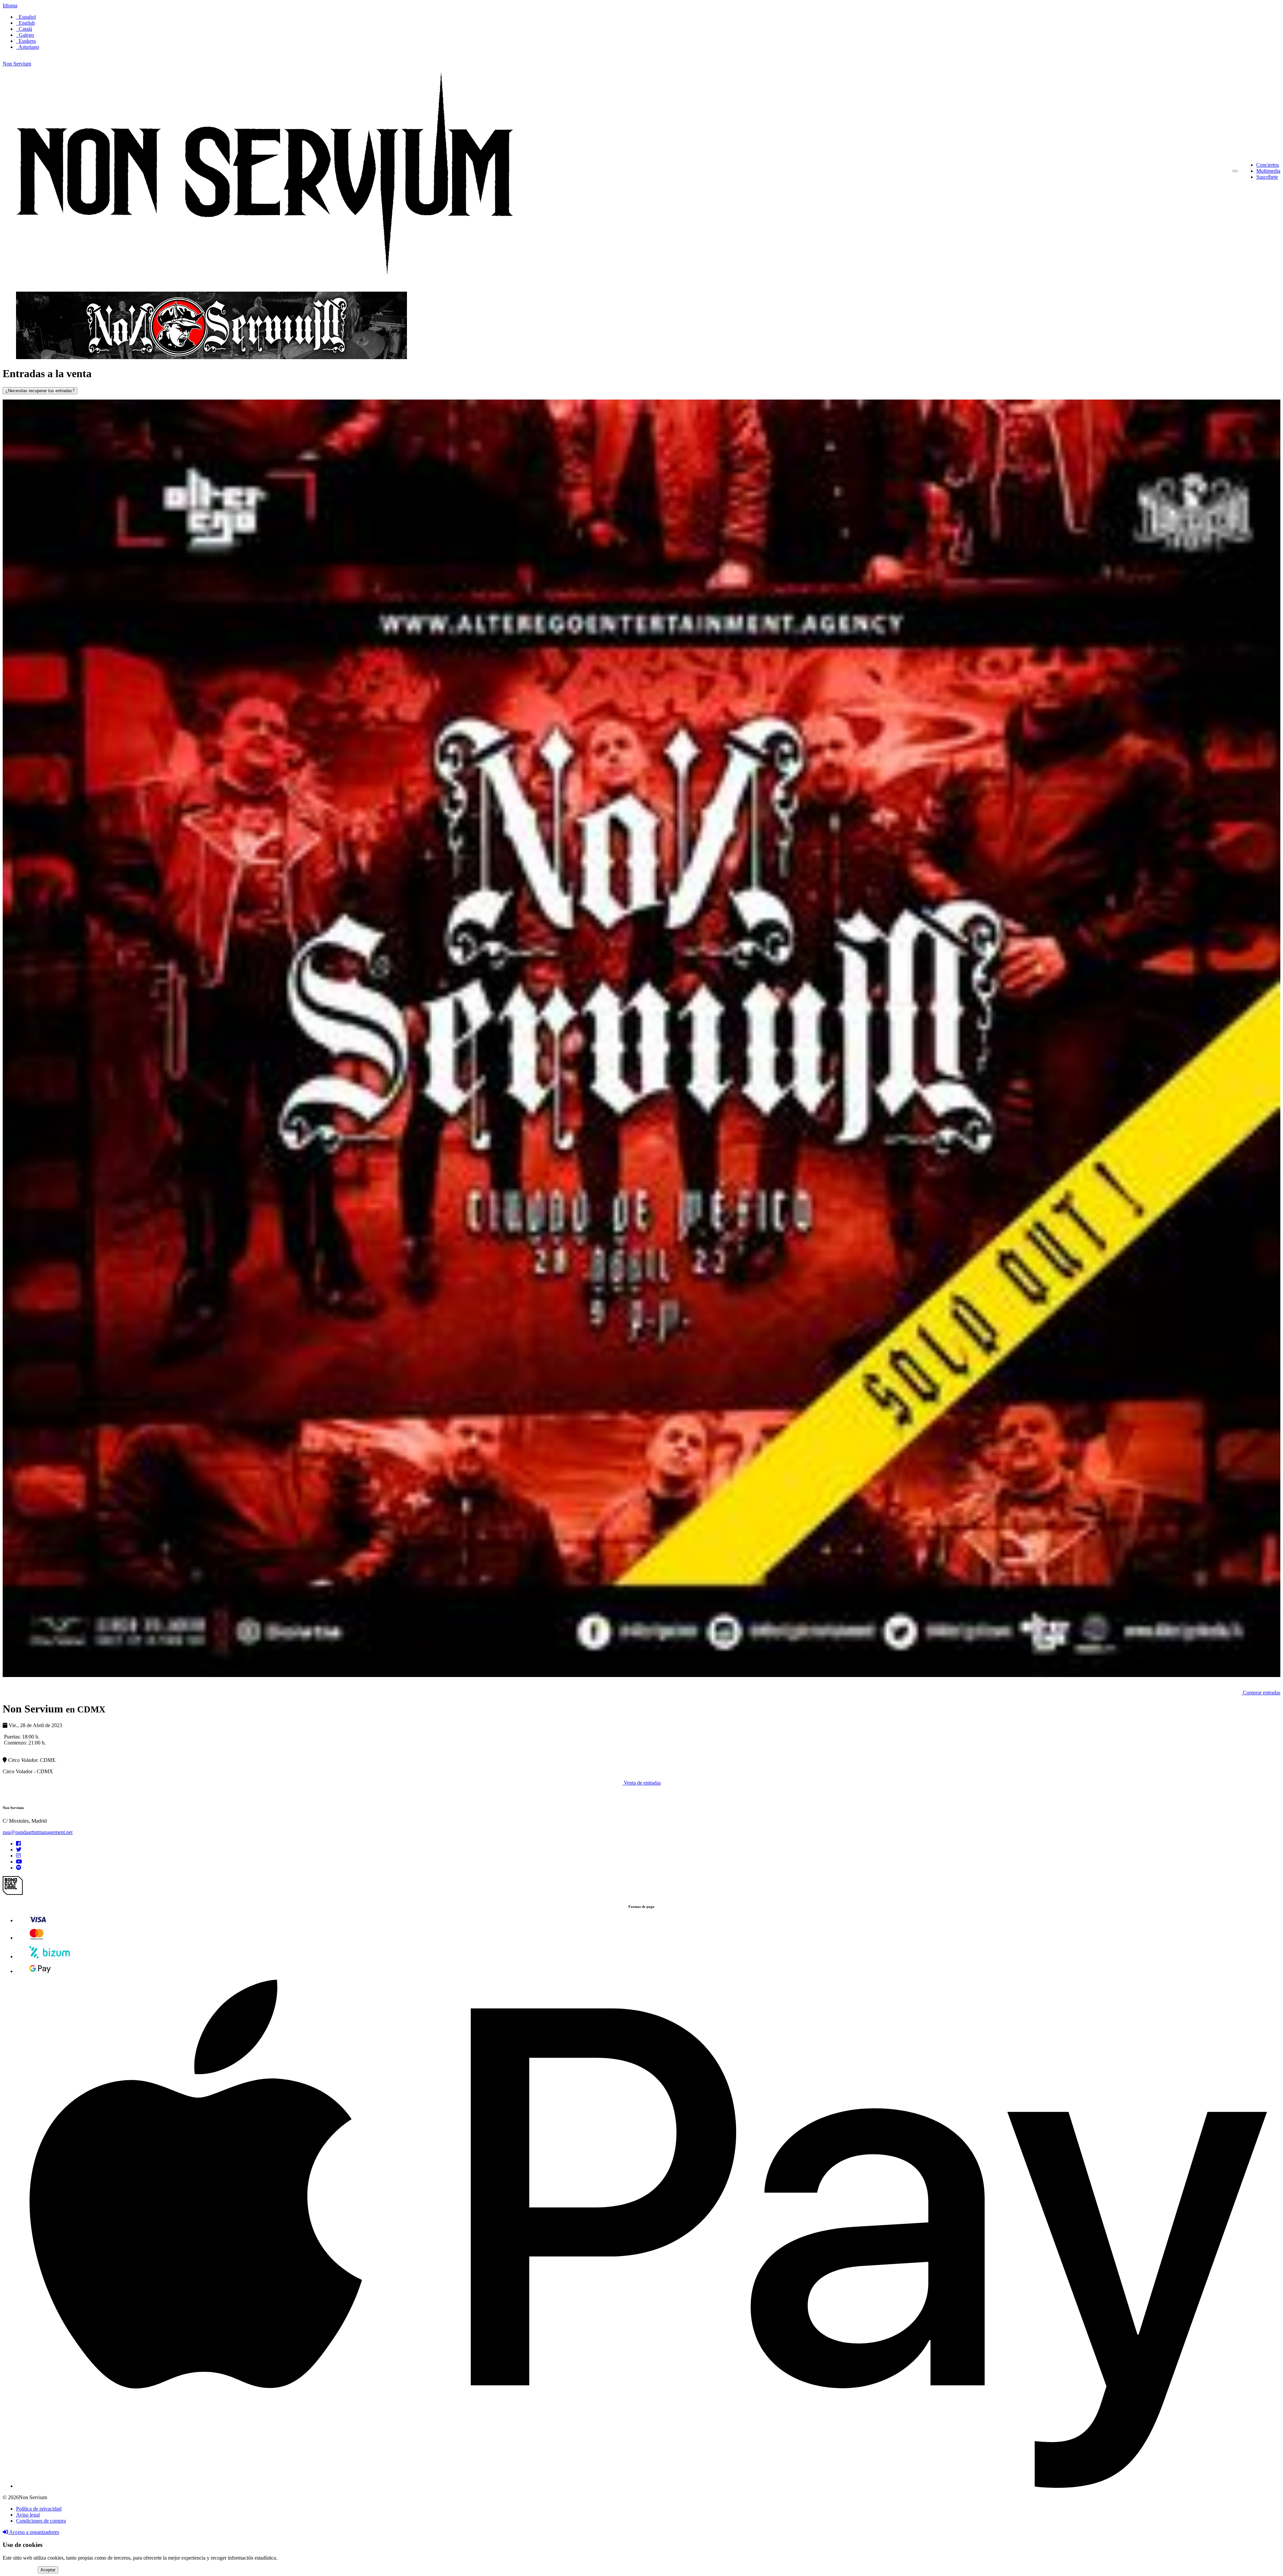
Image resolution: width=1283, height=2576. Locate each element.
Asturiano (28, 47)
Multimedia (1268, 171)
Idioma (10, 6)
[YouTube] (19, 1862)
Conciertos (1268, 165)
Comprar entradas (1261, 1693)
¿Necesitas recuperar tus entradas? (40, 391)
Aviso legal (28, 2515)
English (25, 23)
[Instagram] (18, 1856)
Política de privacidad (39, 2509)
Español (26, 17)
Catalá (24, 29)
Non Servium (17, 64)
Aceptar (48, 2570)
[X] (19, 1850)
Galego (25, 35)
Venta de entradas (642, 1783)
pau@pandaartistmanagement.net (38, 1832)
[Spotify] (19, 1868)
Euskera (26, 41)
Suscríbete (1267, 177)
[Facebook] (18, 1844)
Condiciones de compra (41, 2521)
